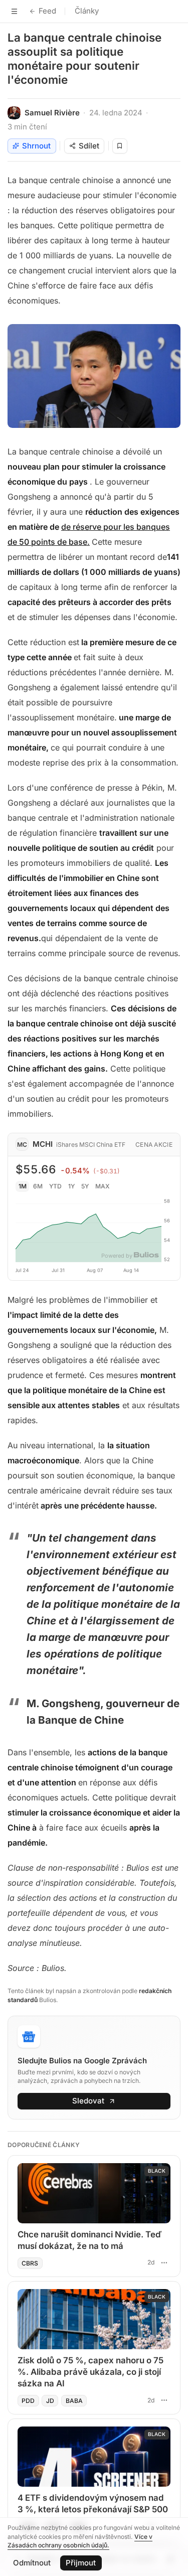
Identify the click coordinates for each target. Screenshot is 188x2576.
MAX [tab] (103, 1186)
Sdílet (89, 146)
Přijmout (81, 2563)
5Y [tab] (85, 1186)
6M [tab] (38, 1186)
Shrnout (36, 146)
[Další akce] (164, 2262)
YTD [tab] (55, 1186)
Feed (47, 11)
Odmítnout (32, 2563)
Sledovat (88, 2101)
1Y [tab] (71, 1186)
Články (87, 11)
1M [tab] (23, 1186)
